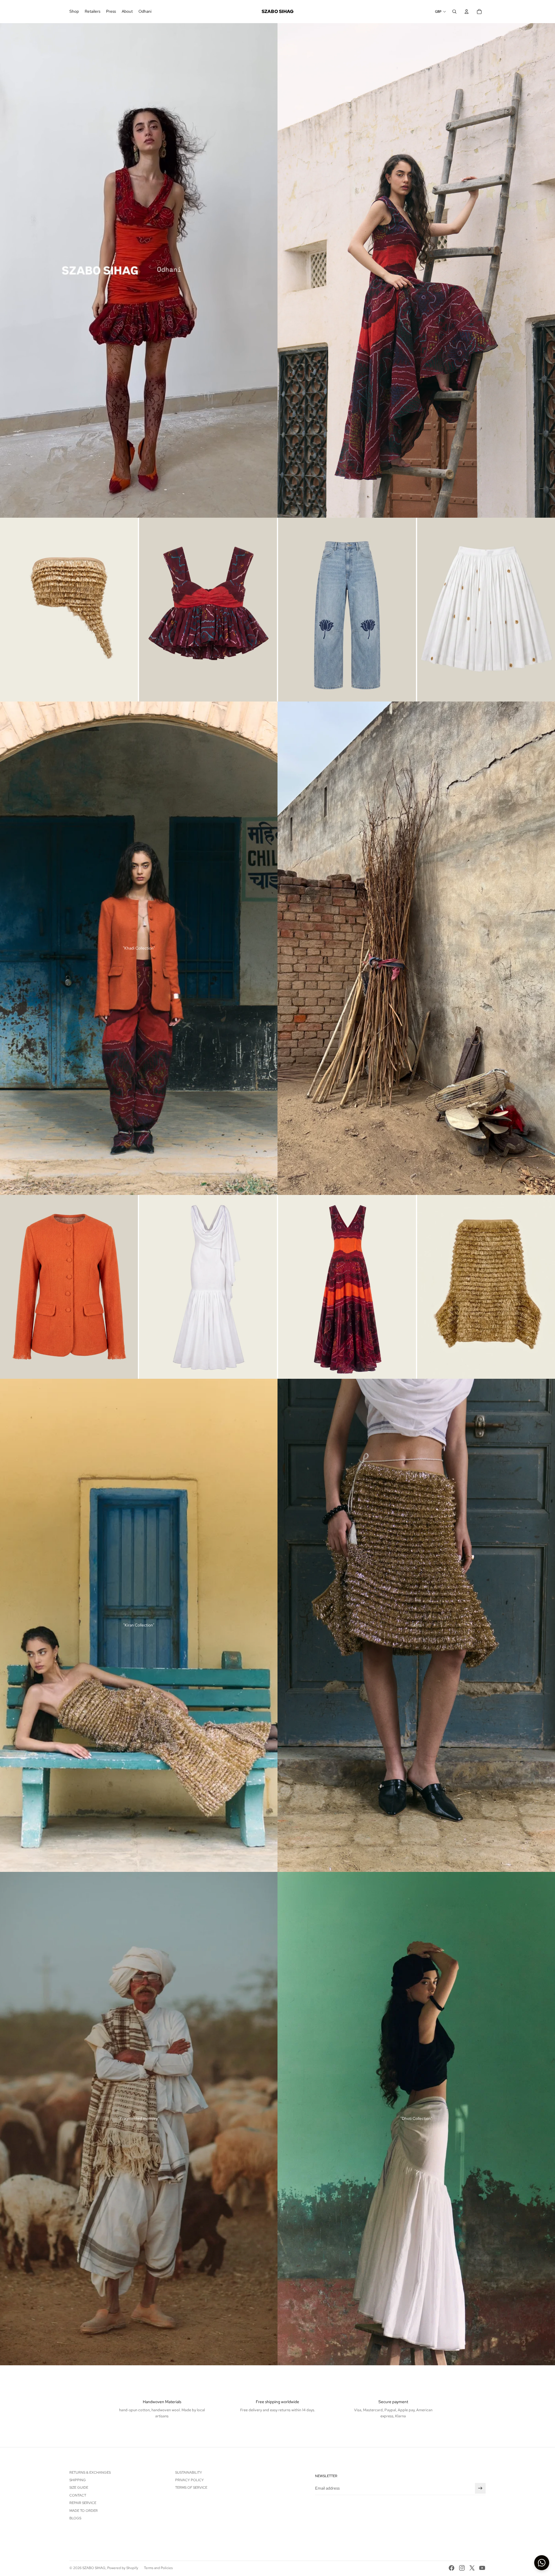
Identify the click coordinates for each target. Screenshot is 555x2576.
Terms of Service (191, 2488)
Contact (78, 2495)
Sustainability (189, 2473)
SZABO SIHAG (94, 2568)
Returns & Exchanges (90, 2473)
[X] (472, 2568)
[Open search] (454, 12)
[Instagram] (462, 2568)
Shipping (78, 2480)
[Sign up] (480, 2488)
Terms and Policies (158, 2568)
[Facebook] (452, 2568)
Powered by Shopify (123, 2568)
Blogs (75, 2518)
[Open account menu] (467, 12)
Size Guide (79, 2488)
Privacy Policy (189, 2480)
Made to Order (84, 2511)
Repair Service (83, 2503)
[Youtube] (482, 2568)
